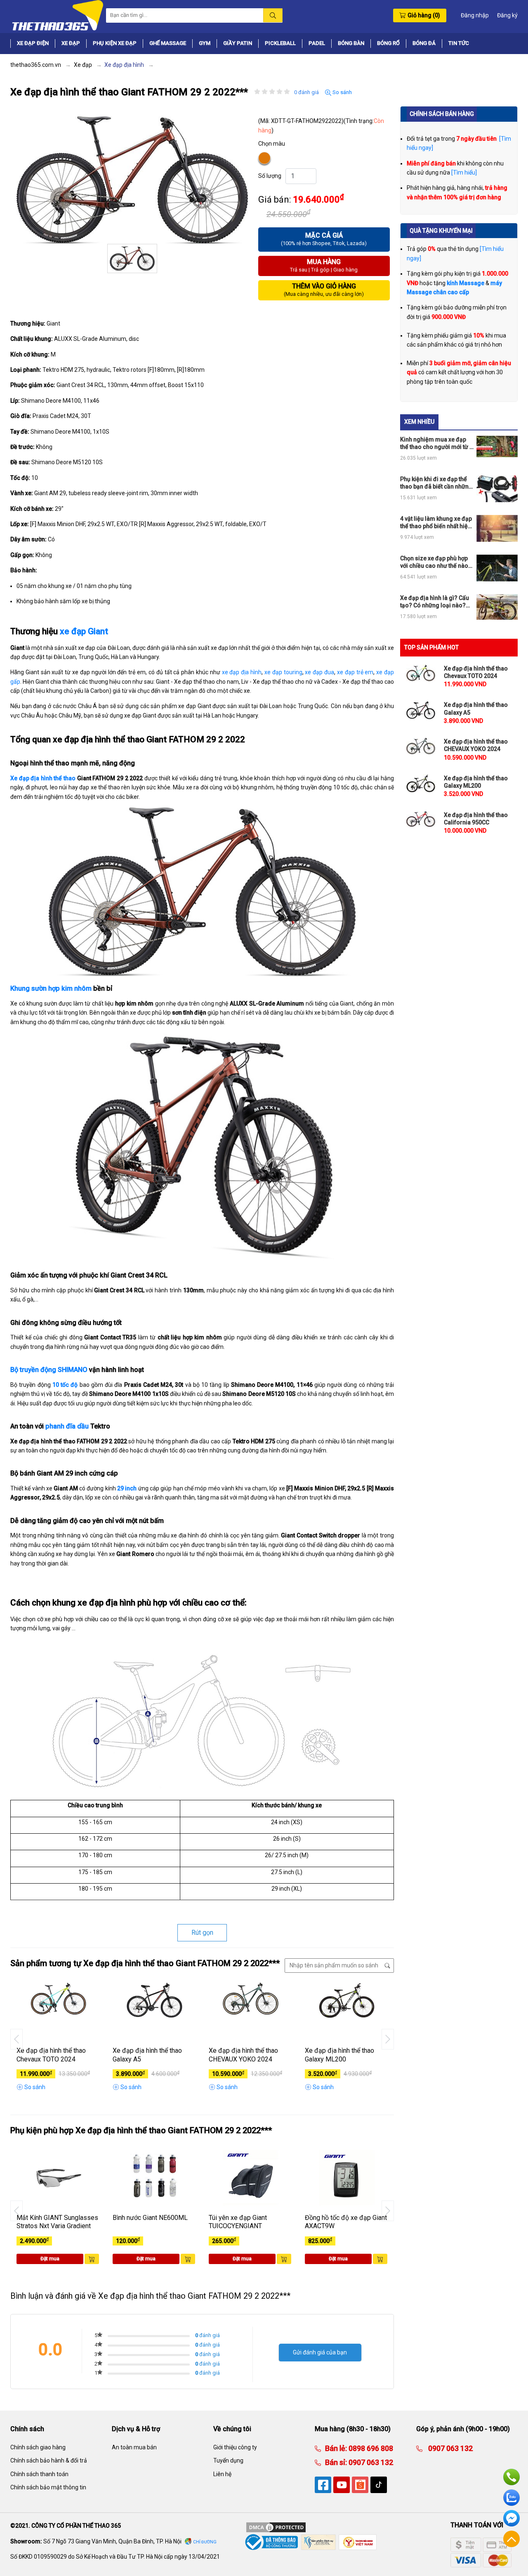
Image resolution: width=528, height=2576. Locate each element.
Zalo (511, 2498)
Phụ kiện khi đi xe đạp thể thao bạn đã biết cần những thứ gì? (436, 483)
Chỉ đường (205, 2542)
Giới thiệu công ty (235, 2447)
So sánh (342, 92)
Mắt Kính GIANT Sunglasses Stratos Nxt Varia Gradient (57, 2222)
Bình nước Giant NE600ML (150, 2218)
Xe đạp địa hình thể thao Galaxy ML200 (339, 2055)
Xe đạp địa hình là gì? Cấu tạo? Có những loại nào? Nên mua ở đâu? (435, 602)
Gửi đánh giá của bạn (320, 2352)
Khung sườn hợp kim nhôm (51, 988)
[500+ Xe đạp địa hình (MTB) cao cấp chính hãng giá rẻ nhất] (57, 15)
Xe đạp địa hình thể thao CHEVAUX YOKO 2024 (243, 2055)
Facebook (511, 2518)
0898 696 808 (370, 2448)
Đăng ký (507, 15)
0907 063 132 (370, 2462)
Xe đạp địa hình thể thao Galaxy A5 (147, 2055)
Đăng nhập (475, 15)
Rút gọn (202, 1933)
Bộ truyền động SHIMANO (49, 1370)
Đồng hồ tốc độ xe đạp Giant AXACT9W (346, 2222)
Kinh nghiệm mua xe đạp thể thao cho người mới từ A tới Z (437, 443)
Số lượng (270, 176)
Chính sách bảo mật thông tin (48, 2487)
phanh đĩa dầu (67, 1426)
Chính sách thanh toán (39, 2474)
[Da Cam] (265, 158)
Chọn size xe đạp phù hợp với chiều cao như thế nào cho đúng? (434, 562)
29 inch (127, 1488)
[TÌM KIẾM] (273, 15)
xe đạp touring (283, 672)
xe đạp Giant (84, 631)
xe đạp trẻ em (355, 672)
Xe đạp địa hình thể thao (43, 778)
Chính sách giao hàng (38, 2447)
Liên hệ (222, 2474)
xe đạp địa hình (242, 672)
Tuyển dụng (228, 2460)
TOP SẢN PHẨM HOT (431, 647)
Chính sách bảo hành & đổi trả (49, 2460)
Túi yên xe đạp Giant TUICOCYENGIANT (238, 2222)
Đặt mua (50, 2259)
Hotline (511, 2477)
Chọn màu (272, 144)
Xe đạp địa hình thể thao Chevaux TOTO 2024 (51, 2055)
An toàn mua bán (134, 2447)
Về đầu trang (511, 2539)
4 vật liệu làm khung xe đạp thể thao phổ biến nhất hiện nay (436, 523)
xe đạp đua (319, 672)
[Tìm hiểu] (464, 172)
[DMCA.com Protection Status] (276, 2527)
